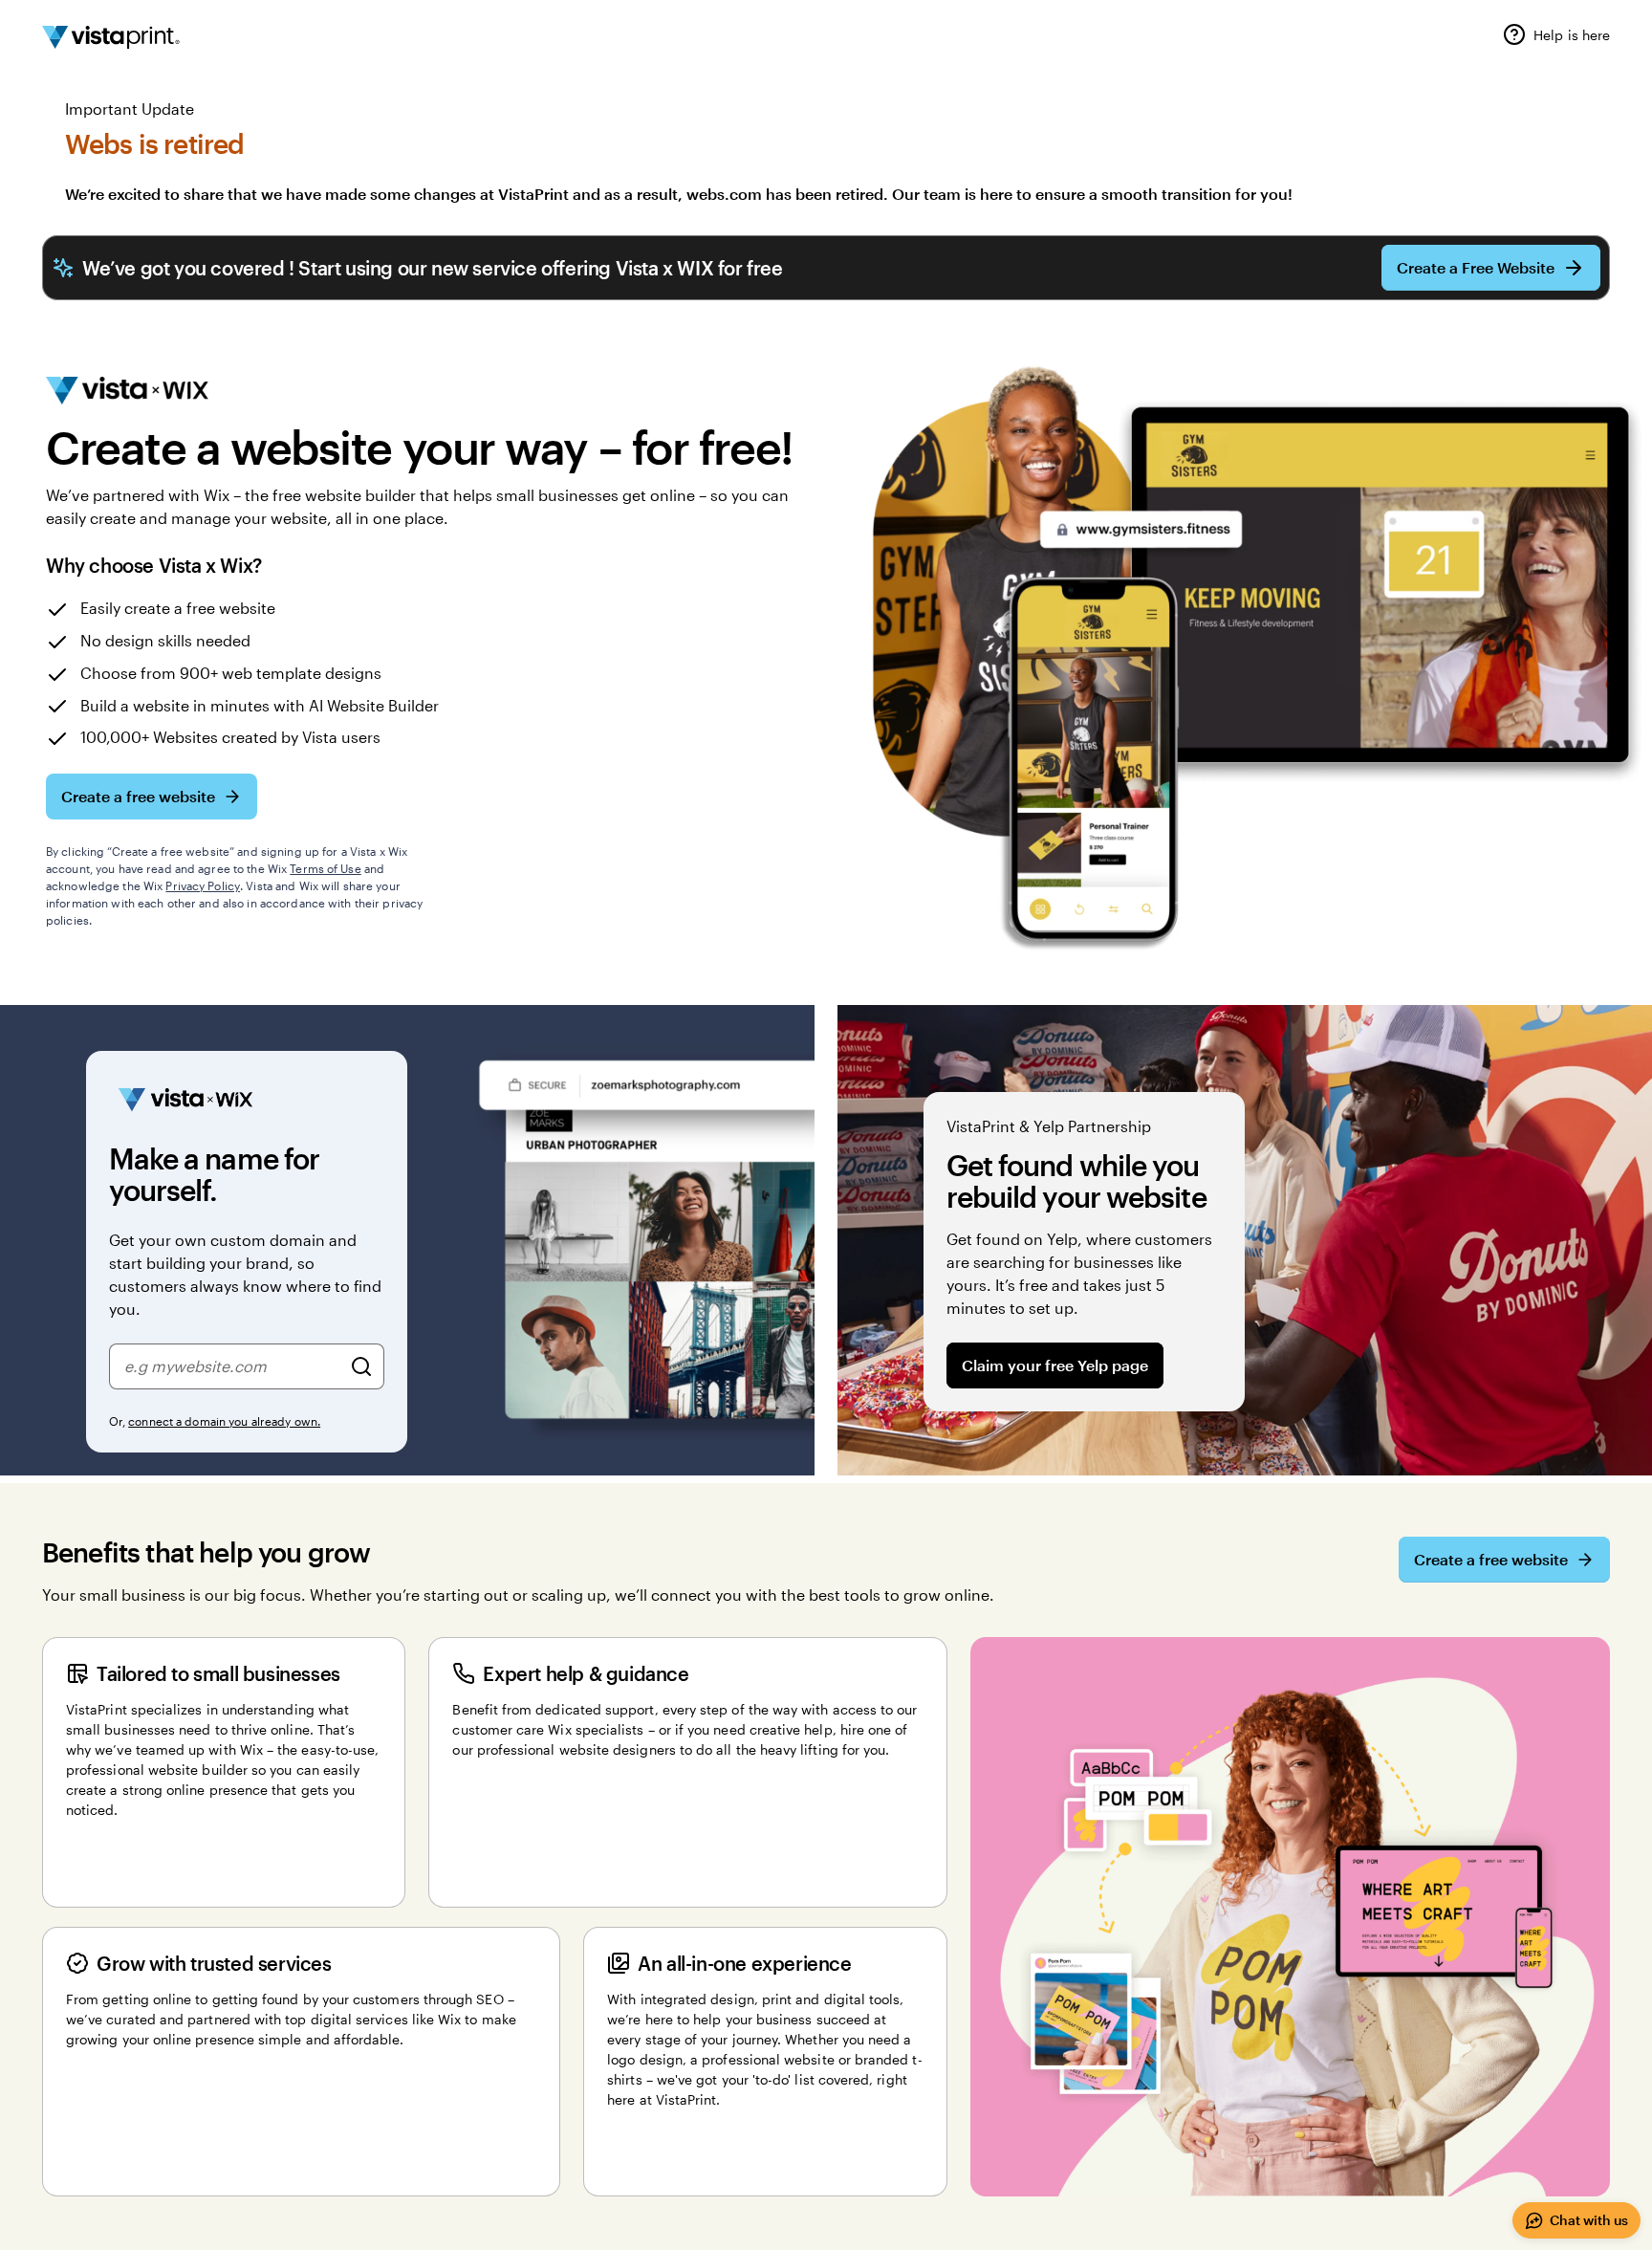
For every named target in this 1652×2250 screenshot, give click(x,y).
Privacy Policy (203, 885)
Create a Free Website (1476, 267)
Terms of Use (325, 868)
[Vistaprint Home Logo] (111, 37)
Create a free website (138, 796)
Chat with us (1589, 2220)
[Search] (361, 1366)
